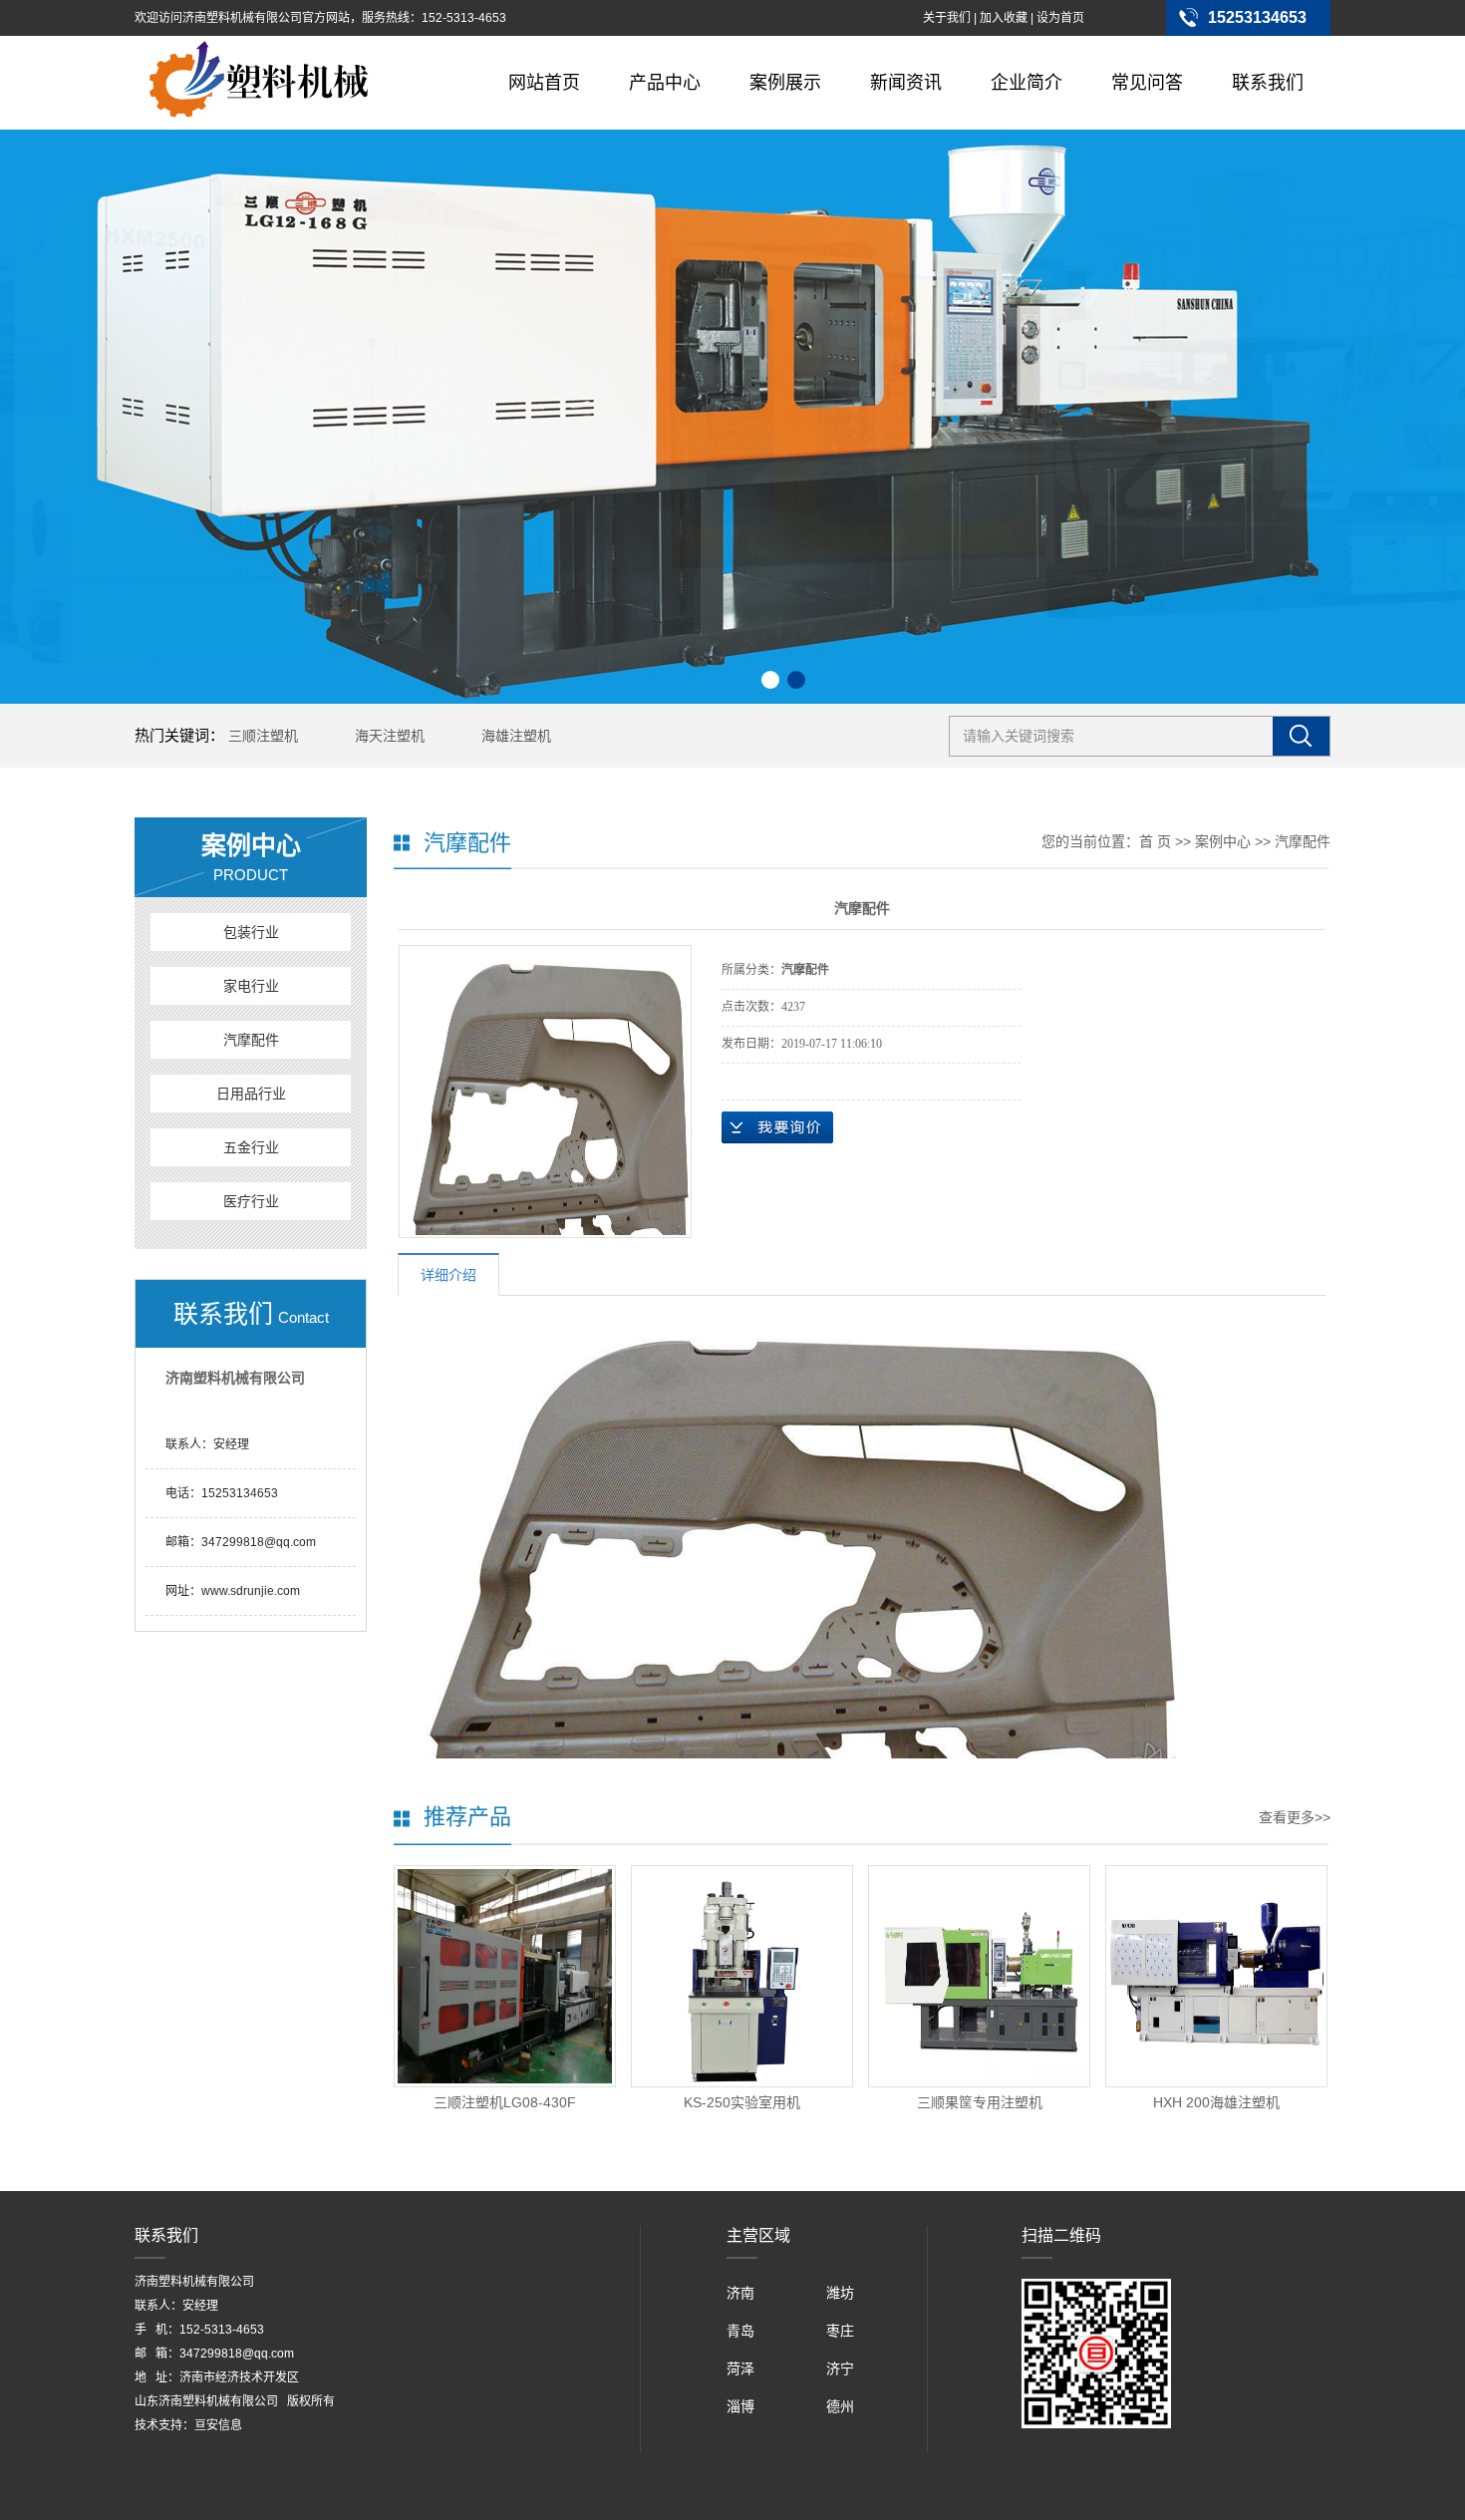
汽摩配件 (251, 1040)
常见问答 (1147, 83)
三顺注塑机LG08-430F (505, 2102)
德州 (840, 2406)
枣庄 (840, 2331)
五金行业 (251, 1147)
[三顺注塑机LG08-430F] (505, 1976)
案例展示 (785, 83)
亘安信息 (218, 2425)
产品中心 (665, 83)
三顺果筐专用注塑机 (980, 2102)
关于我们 (947, 18)
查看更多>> (1295, 1817)
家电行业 (251, 986)
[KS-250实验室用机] (742, 1976)
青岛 (740, 2331)
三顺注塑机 (263, 736)
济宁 (840, 2368)
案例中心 (1223, 841)
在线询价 (777, 1127)
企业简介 (1026, 83)
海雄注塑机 (516, 736)
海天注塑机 (390, 736)
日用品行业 (251, 1094)
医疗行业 (251, 1201)
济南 (740, 2293)
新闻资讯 (906, 83)
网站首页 (544, 83)
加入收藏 (1004, 18)
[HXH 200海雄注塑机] (1216, 1976)
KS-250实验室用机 (742, 2102)
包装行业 (251, 932)
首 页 (1155, 841)
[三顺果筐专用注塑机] (979, 1976)
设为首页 (1060, 18)
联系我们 (1268, 83)
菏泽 (740, 2368)
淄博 (740, 2406)
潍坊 (840, 2293)
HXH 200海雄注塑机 (1216, 2102)
